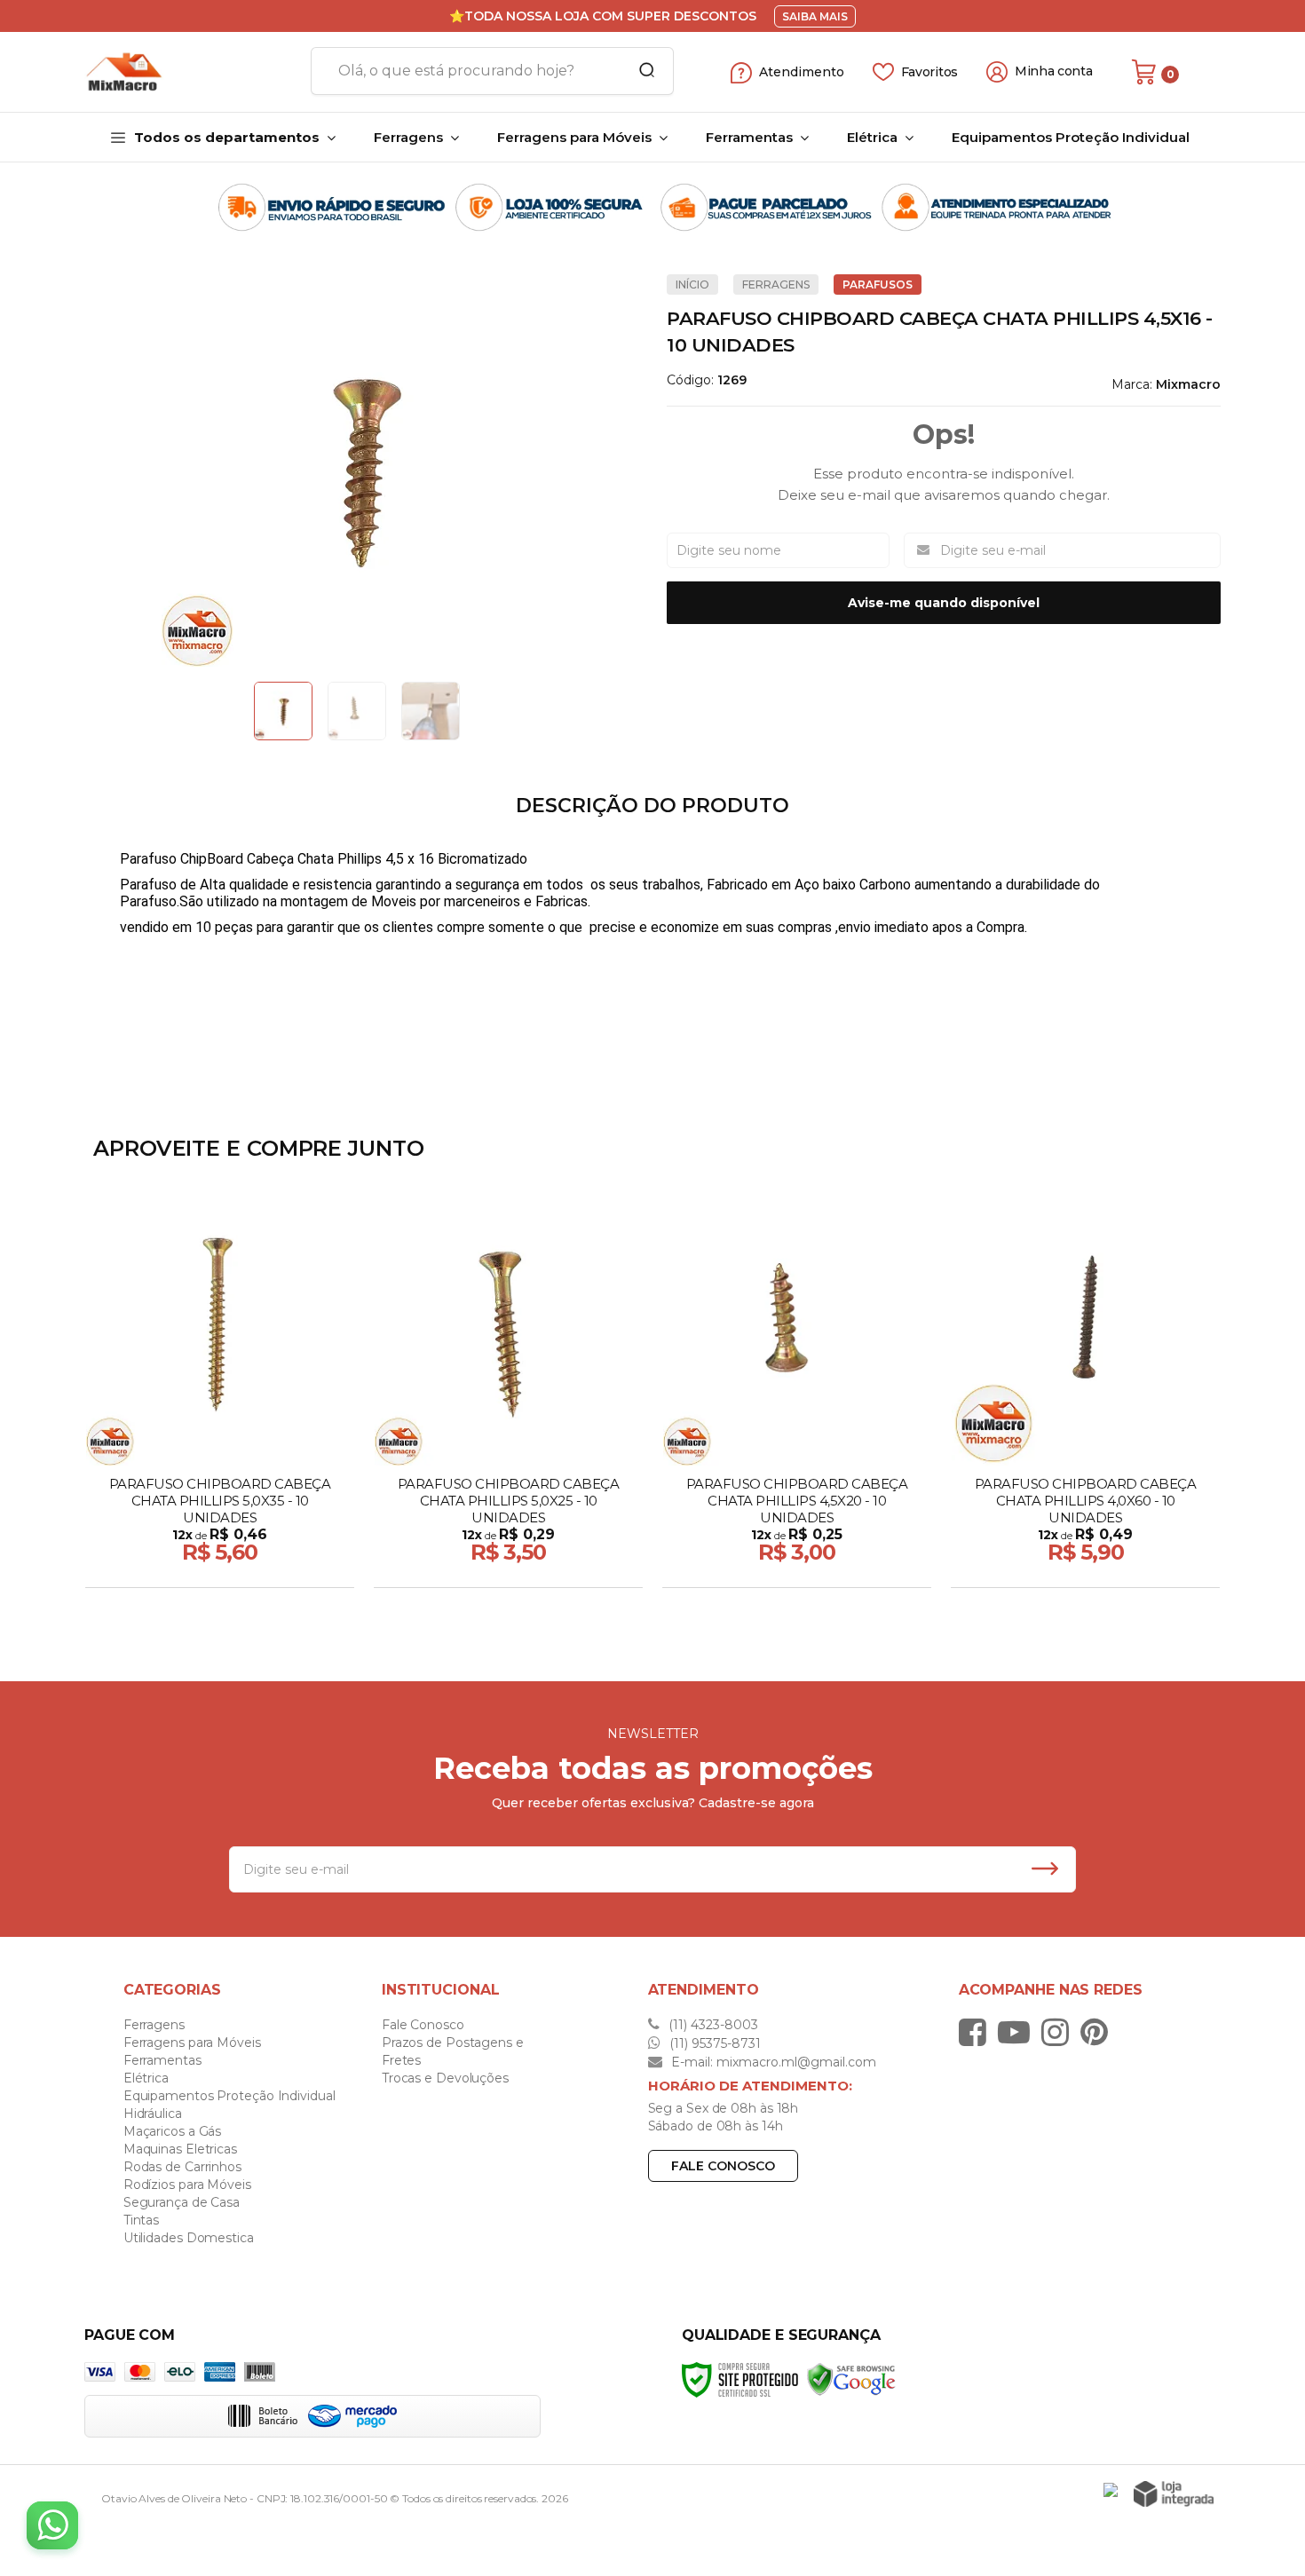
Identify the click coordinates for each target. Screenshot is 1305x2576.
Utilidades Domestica (189, 2238)
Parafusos (878, 284)
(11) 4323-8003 (712, 2025)
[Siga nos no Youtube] (1018, 2032)
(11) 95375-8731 (713, 2043)
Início (692, 284)
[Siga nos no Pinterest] (1099, 2032)
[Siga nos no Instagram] (1060, 2032)
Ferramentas (162, 2060)
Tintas (141, 2220)
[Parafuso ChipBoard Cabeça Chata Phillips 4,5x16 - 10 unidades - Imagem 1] (283, 711)
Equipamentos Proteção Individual (229, 2096)
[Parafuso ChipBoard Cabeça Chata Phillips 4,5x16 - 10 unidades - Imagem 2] (357, 711)
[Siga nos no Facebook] (977, 2032)
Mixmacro (1188, 384)
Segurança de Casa (182, 2202)
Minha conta (1054, 71)
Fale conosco (723, 2166)
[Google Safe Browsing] (851, 2378)
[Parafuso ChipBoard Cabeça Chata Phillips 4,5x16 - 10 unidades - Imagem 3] (431, 711)
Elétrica (146, 2078)
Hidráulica (153, 2114)
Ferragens (776, 284)
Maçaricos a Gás (173, 2131)
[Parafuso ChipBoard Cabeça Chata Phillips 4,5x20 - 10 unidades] (797, 1395)
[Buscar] (641, 71)
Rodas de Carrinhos (182, 2167)
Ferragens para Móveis (192, 2043)
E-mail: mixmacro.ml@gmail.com (772, 2062)
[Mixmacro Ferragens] (191, 72)
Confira (221, 1569)
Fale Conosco (423, 2025)
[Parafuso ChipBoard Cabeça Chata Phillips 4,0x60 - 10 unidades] (1085, 1395)
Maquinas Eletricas (180, 2149)
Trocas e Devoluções (445, 2078)
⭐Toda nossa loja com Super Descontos (603, 16)
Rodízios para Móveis (187, 2185)
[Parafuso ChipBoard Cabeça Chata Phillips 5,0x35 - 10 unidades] (220, 1395)
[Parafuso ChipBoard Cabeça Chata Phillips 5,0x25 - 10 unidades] (508, 1395)
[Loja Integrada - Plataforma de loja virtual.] (1174, 2494)
